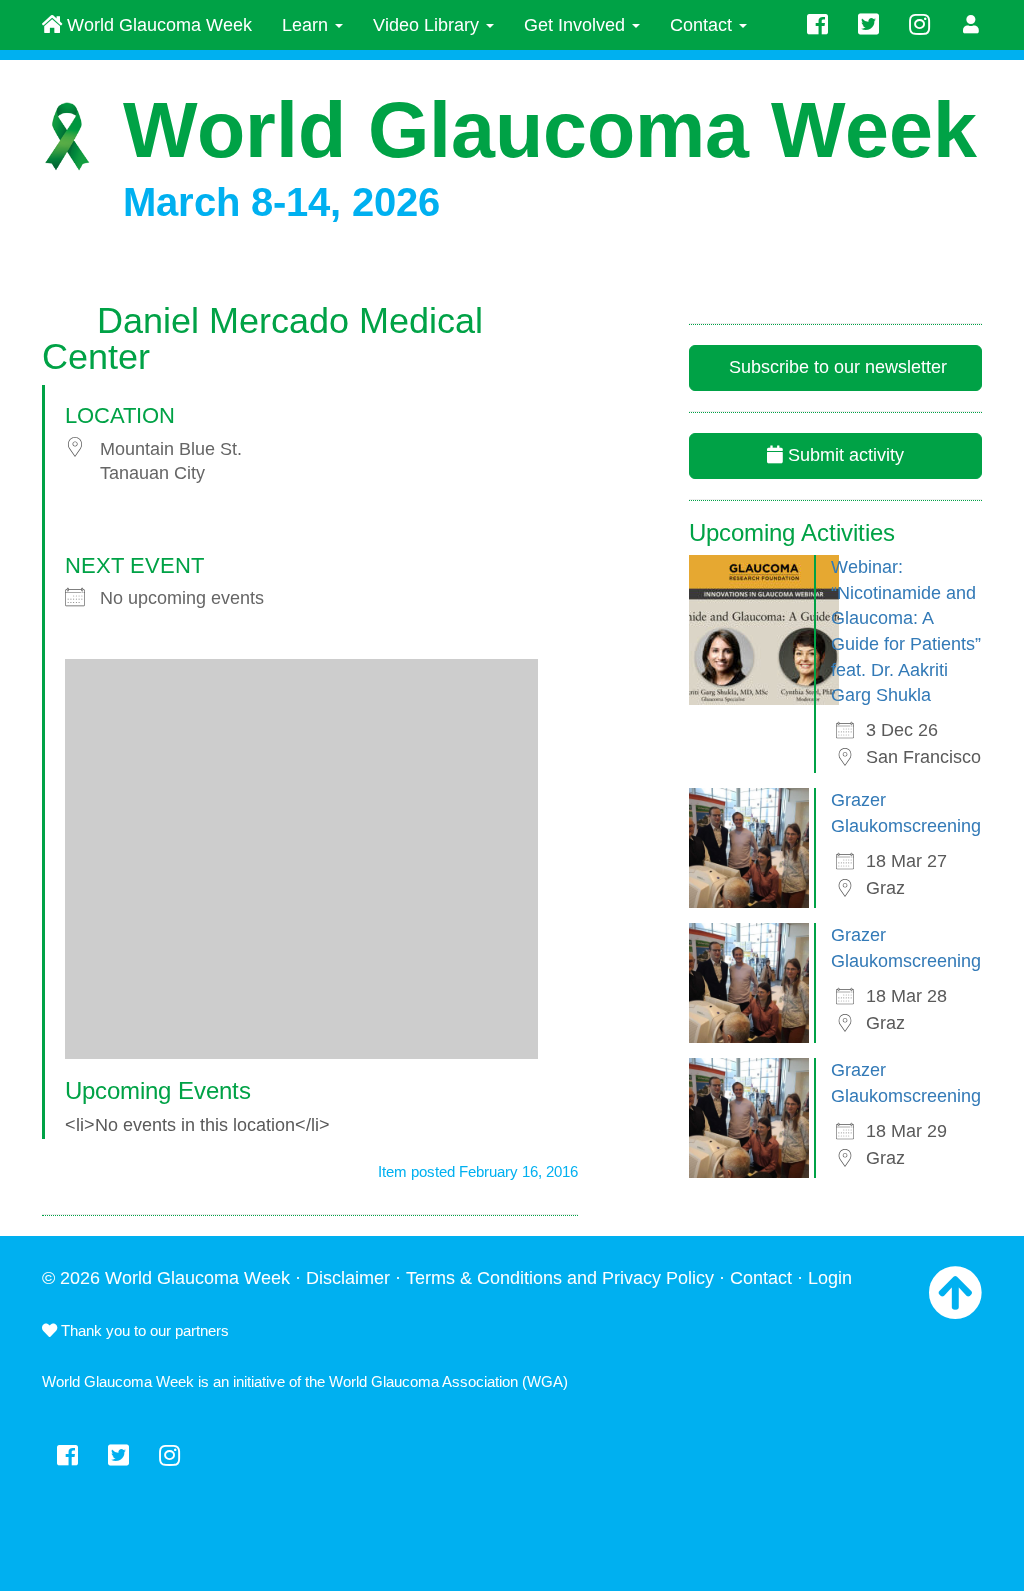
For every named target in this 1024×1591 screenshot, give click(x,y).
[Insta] (919, 25)
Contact (703, 25)
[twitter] (868, 25)
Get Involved (577, 25)
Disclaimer (348, 1278)
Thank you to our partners (143, 1330)
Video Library (428, 25)
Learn (307, 25)
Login (830, 1278)
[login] (971, 25)
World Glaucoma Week (157, 25)
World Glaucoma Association (423, 1381)
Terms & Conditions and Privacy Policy (560, 1278)
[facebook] (817, 25)
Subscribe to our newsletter (835, 367)
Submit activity (843, 455)
